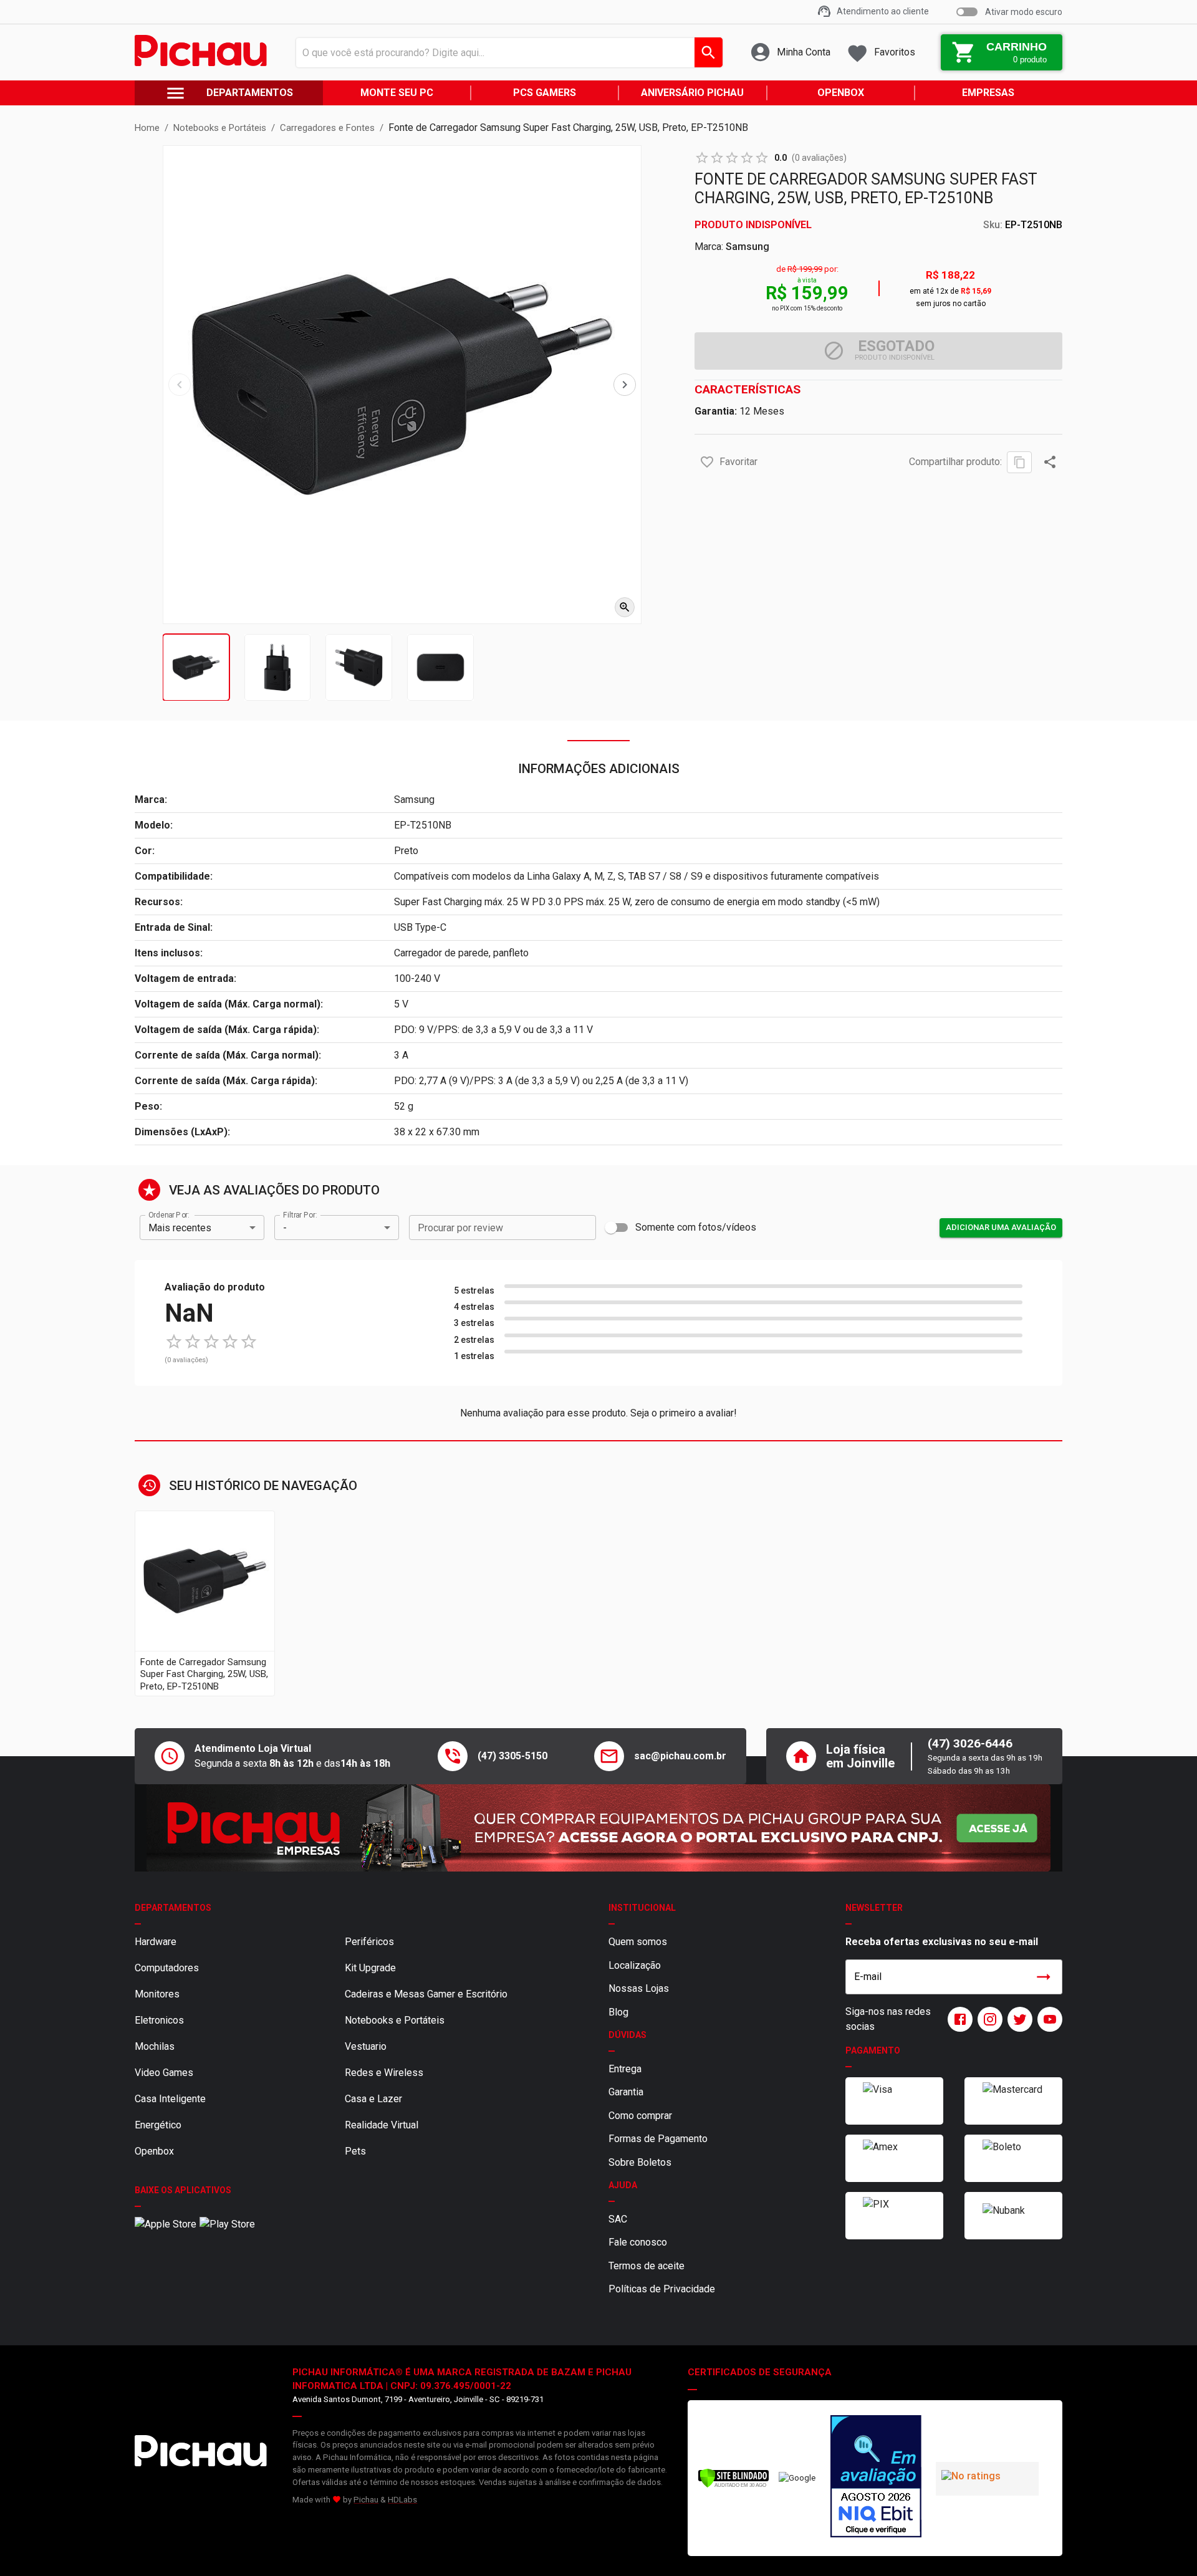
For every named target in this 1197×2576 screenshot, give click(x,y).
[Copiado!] (1019, 462)
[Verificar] (733, 2485)
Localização (635, 1965)
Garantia (626, 2092)
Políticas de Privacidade (662, 2289)
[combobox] (506, 52)
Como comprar (640, 2116)
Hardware (156, 1942)
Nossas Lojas (639, 1988)
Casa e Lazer (373, 2099)
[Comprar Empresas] (598, 1828)
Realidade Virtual (382, 2125)
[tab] (196, 667)
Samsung (748, 247)
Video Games (164, 2073)
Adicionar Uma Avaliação (1001, 1227)
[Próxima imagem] (625, 385)
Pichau (366, 2500)
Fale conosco (638, 2242)
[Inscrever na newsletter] (1044, 1977)
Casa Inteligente (170, 2099)
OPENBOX (841, 93)
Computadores (167, 1968)
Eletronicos (159, 2020)
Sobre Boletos (640, 2162)
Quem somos (638, 1942)
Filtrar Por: (300, 1215)
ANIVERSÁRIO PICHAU (692, 93)
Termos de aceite (647, 2266)
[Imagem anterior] (180, 385)
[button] (707, 462)
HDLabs (402, 2500)
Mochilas (155, 2046)
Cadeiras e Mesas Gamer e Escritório (426, 1994)
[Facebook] (958, 2019)
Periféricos (369, 1942)
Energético (158, 2125)
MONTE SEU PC (397, 93)
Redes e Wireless (384, 2073)
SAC (618, 2219)
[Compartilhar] (1050, 462)
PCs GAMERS (545, 93)
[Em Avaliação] (876, 2478)
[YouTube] (1047, 2019)
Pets (355, 2151)
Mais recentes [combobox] (180, 1228)
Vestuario (366, 2046)
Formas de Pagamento (658, 2139)
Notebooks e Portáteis (395, 2020)
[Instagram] (988, 2019)
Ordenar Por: (169, 1215)
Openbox (154, 2151)
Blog (618, 2012)
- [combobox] (285, 1228)
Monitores (157, 1994)
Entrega (625, 2069)
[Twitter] (1017, 2019)
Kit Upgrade (370, 1968)
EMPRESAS (988, 93)
